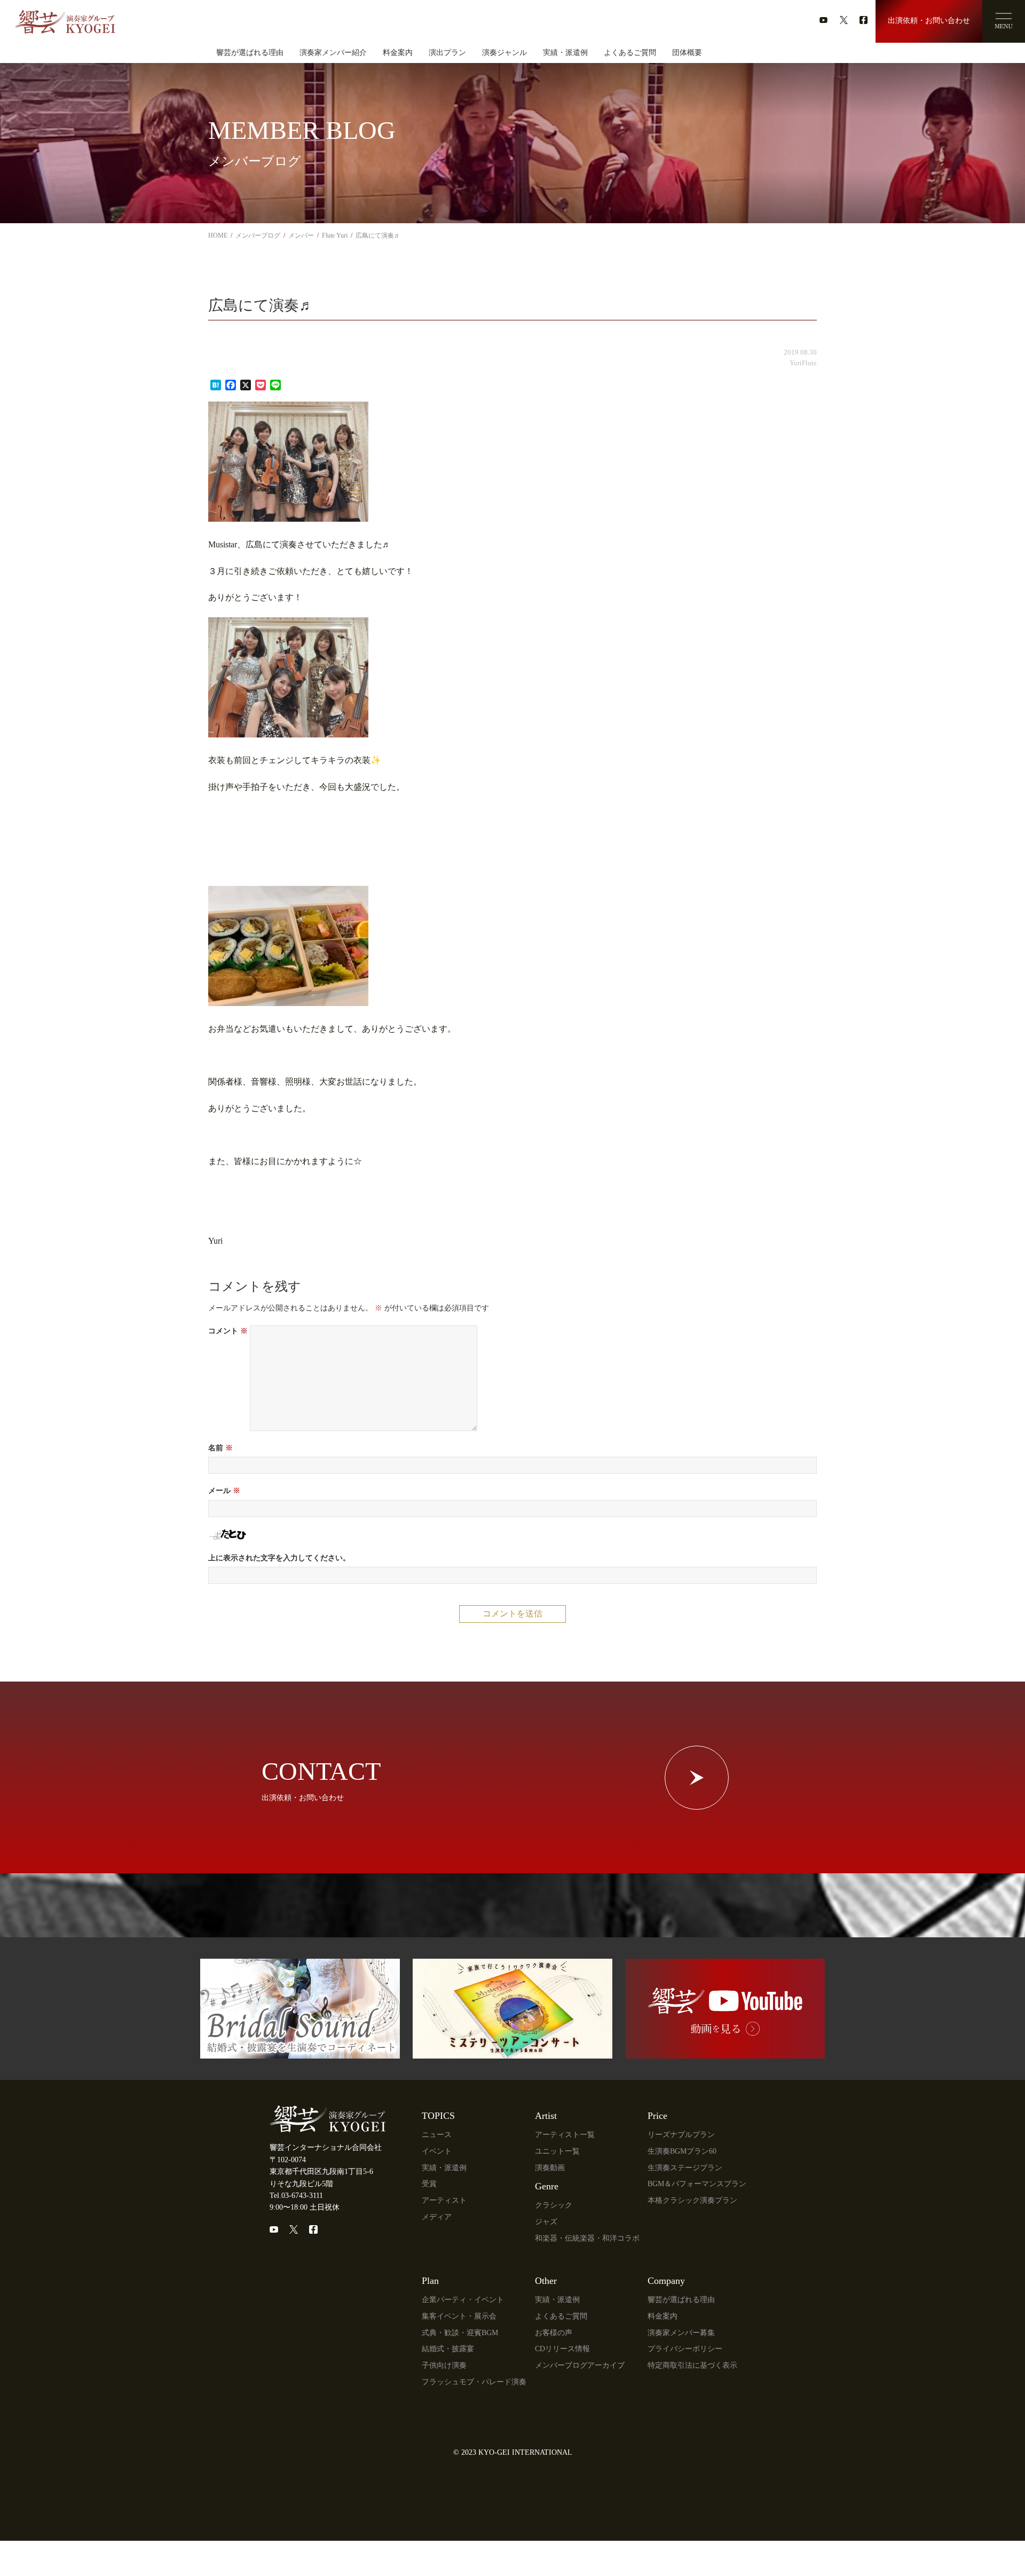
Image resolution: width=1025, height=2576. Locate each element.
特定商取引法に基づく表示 (692, 2365)
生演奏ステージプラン (685, 2168)
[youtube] (823, 20)
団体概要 (687, 53)
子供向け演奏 (444, 2365)
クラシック (554, 2205)
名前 (220, 1448)
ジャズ (546, 2222)
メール (224, 1491)
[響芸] (65, 18)
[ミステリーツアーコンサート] (512, 2052)
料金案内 (398, 53)
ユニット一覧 (557, 2151)
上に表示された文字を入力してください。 (279, 1558)
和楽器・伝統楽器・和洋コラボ (587, 2238)
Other (546, 2281)
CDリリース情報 (562, 2349)
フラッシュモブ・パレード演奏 (474, 2382)
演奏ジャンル (504, 53)
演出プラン (447, 53)
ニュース (437, 2135)
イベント (437, 2151)
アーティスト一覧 (565, 2135)
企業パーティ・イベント (463, 2300)
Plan (430, 2281)
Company (666, 2281)
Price (657, 2116)
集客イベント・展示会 (459, 2316)
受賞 (429, 2184)
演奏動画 (550, 2168)
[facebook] (864, 20)
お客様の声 (554, 2333)
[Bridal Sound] (300, 2052)
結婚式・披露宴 (448, 2349)
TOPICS (438, 2116)
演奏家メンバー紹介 (333, 53)
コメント (228, 1331)
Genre (547, 2186)
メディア (437, 2217)
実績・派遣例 (565, 53)
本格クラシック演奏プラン (692, 2200)
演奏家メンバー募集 (681, 2333)
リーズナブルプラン (681, 2135)
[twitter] (844, 20)
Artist (546, 2116)
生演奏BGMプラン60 (682, 2151)
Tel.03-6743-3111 (296, 2196)
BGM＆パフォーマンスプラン (697, 2184)
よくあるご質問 (630, 53)
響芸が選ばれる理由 (250, 53)
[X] (294, 2229)
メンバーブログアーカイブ (580, 2365)
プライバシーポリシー (685, 2349)
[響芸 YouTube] (725, 2052)
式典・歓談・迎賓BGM (460, 2333)
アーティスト (444, 2200)
